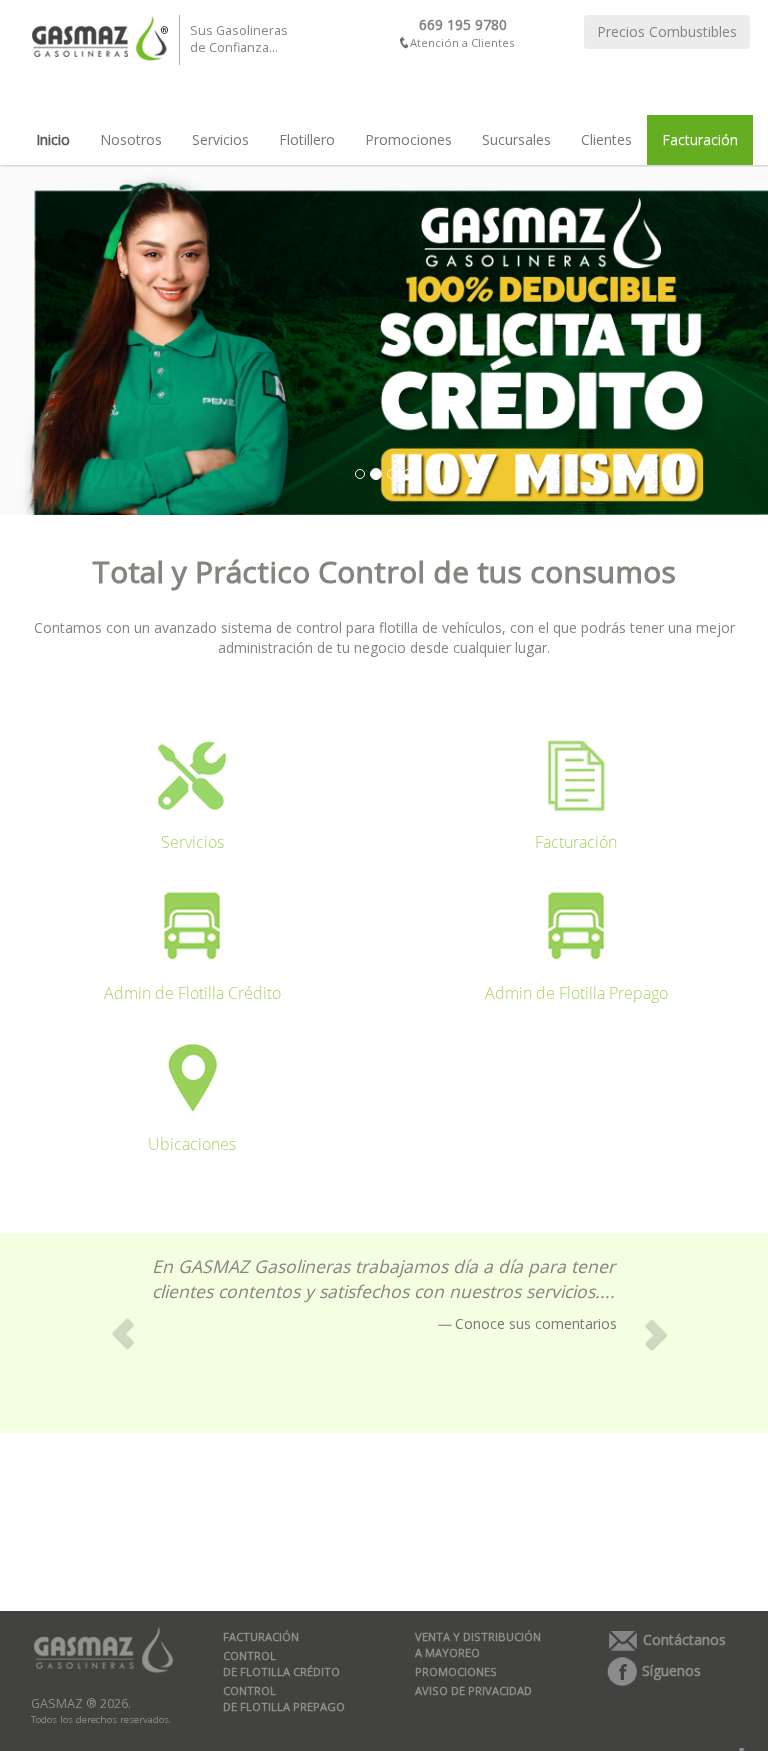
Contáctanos (682, 1639)
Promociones (408, 139)
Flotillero (307, 139)
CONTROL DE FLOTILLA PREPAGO (284, 1698)
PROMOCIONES (456, 1671)
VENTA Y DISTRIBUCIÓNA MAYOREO (478, 1644)
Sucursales (516, 139)
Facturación (700, 139)
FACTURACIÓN (261, 1636)
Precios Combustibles (667, 31)
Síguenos (669, 1670)
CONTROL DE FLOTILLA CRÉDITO (281, 1663)
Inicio (53, 139)
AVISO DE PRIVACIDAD (473, 1690)
